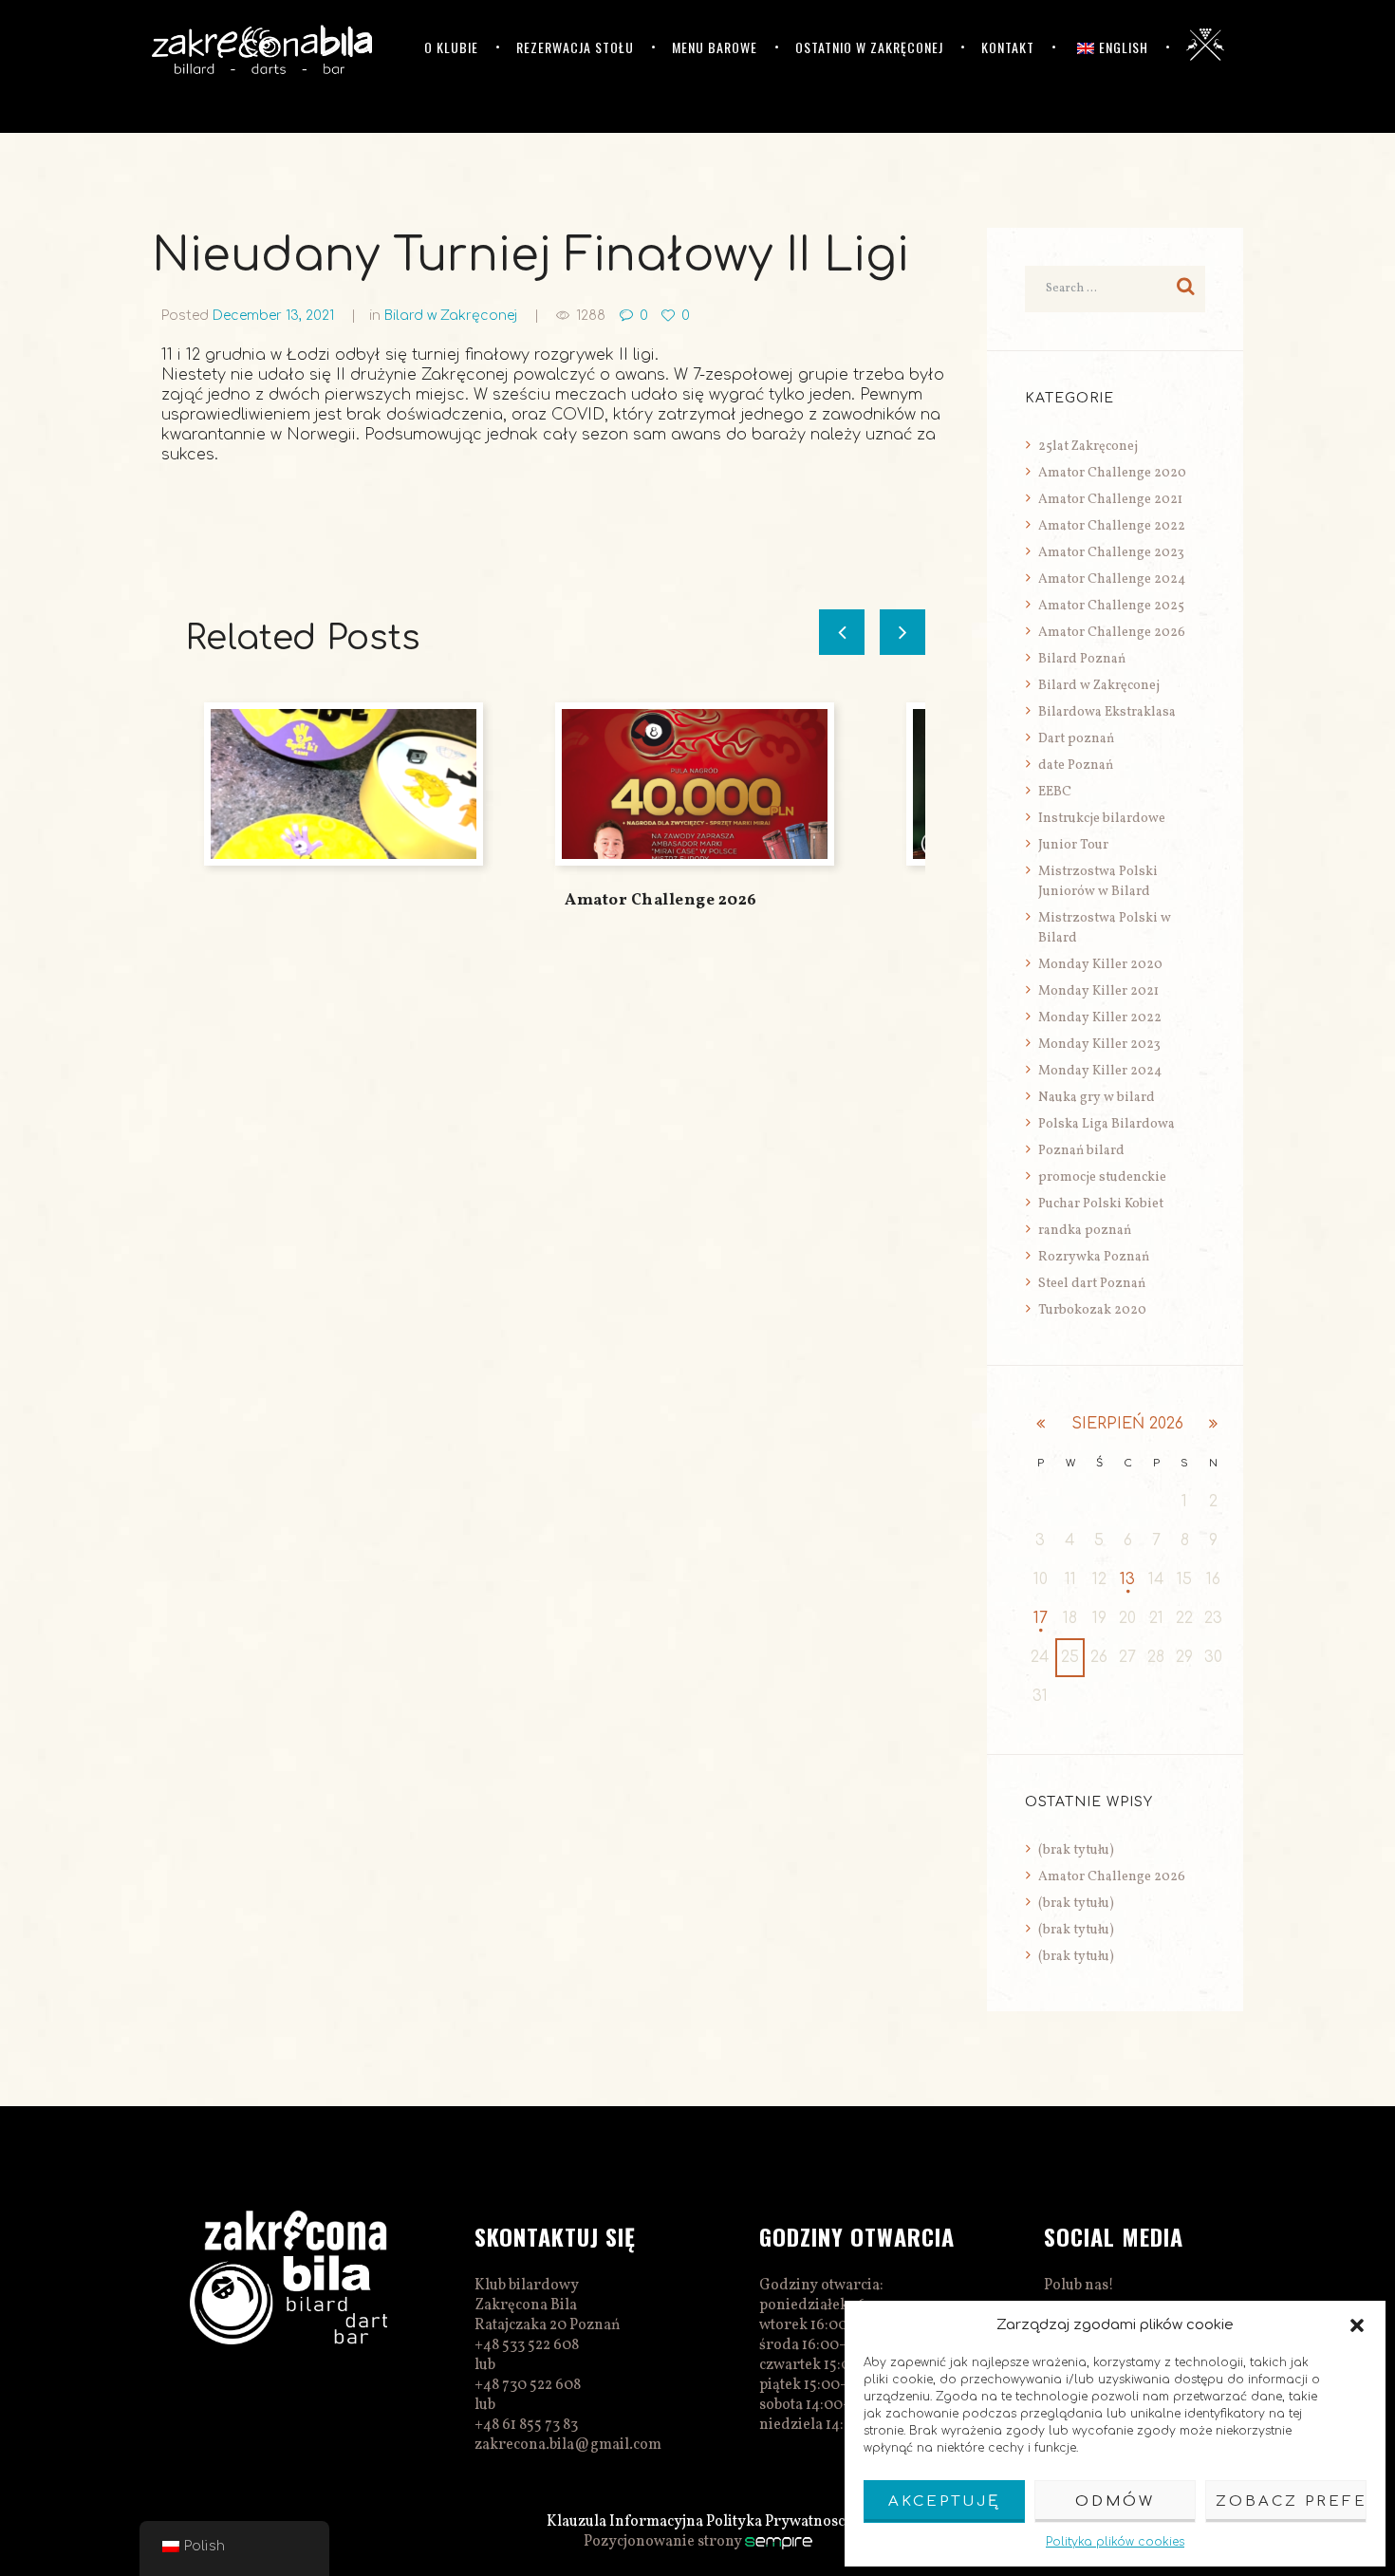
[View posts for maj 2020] (1213, 1424)
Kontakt (1008, 47)
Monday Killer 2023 (1099, 1045)
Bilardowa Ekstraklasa (1107, 712)
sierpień (1127, 1424)
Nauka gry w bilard (1097, 1098)
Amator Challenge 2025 (1111, 606)
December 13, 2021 (273, 316)
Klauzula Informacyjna (625, 2522)
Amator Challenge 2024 (1112, 579)
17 (1041, 1618)
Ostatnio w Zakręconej (869, 47)
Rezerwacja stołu (575, 47)
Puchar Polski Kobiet (1101, 1204)
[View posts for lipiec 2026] (1040, 1424)
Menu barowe (715, 47)
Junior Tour (1073, 845)
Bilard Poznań (1082, 659)
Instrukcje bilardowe (1102, 819)
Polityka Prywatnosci (778, 2522)
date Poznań (1076, 765)
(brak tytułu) (1076, 1850)
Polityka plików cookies (1115, 2542)
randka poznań (1085, 1231)
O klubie (451, 47)
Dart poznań (1076, 739)
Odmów (1115, 2501)
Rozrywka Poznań (1094, 1257)
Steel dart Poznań (1092, 1284)
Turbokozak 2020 (1092, 1310)
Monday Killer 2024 (1100, 1071)
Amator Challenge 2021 (1110, 500)
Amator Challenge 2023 (1111, 553)
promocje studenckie (1102, 1177)
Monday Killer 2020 (1100, 965)
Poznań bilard (1081, 1151)
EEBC (1055, 792)
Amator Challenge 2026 (661, 900)
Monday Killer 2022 (1100, 1018)
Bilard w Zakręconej (451, 316)
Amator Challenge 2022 (1112, 526)
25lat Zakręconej (1088, 447)
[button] (1357, 2325)
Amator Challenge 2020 (1112, 473)
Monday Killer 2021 (1098, 991)
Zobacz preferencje (1291, 2501)
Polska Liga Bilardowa (1107, 1124)
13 (1127, 1579)
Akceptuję (944, 2501)
